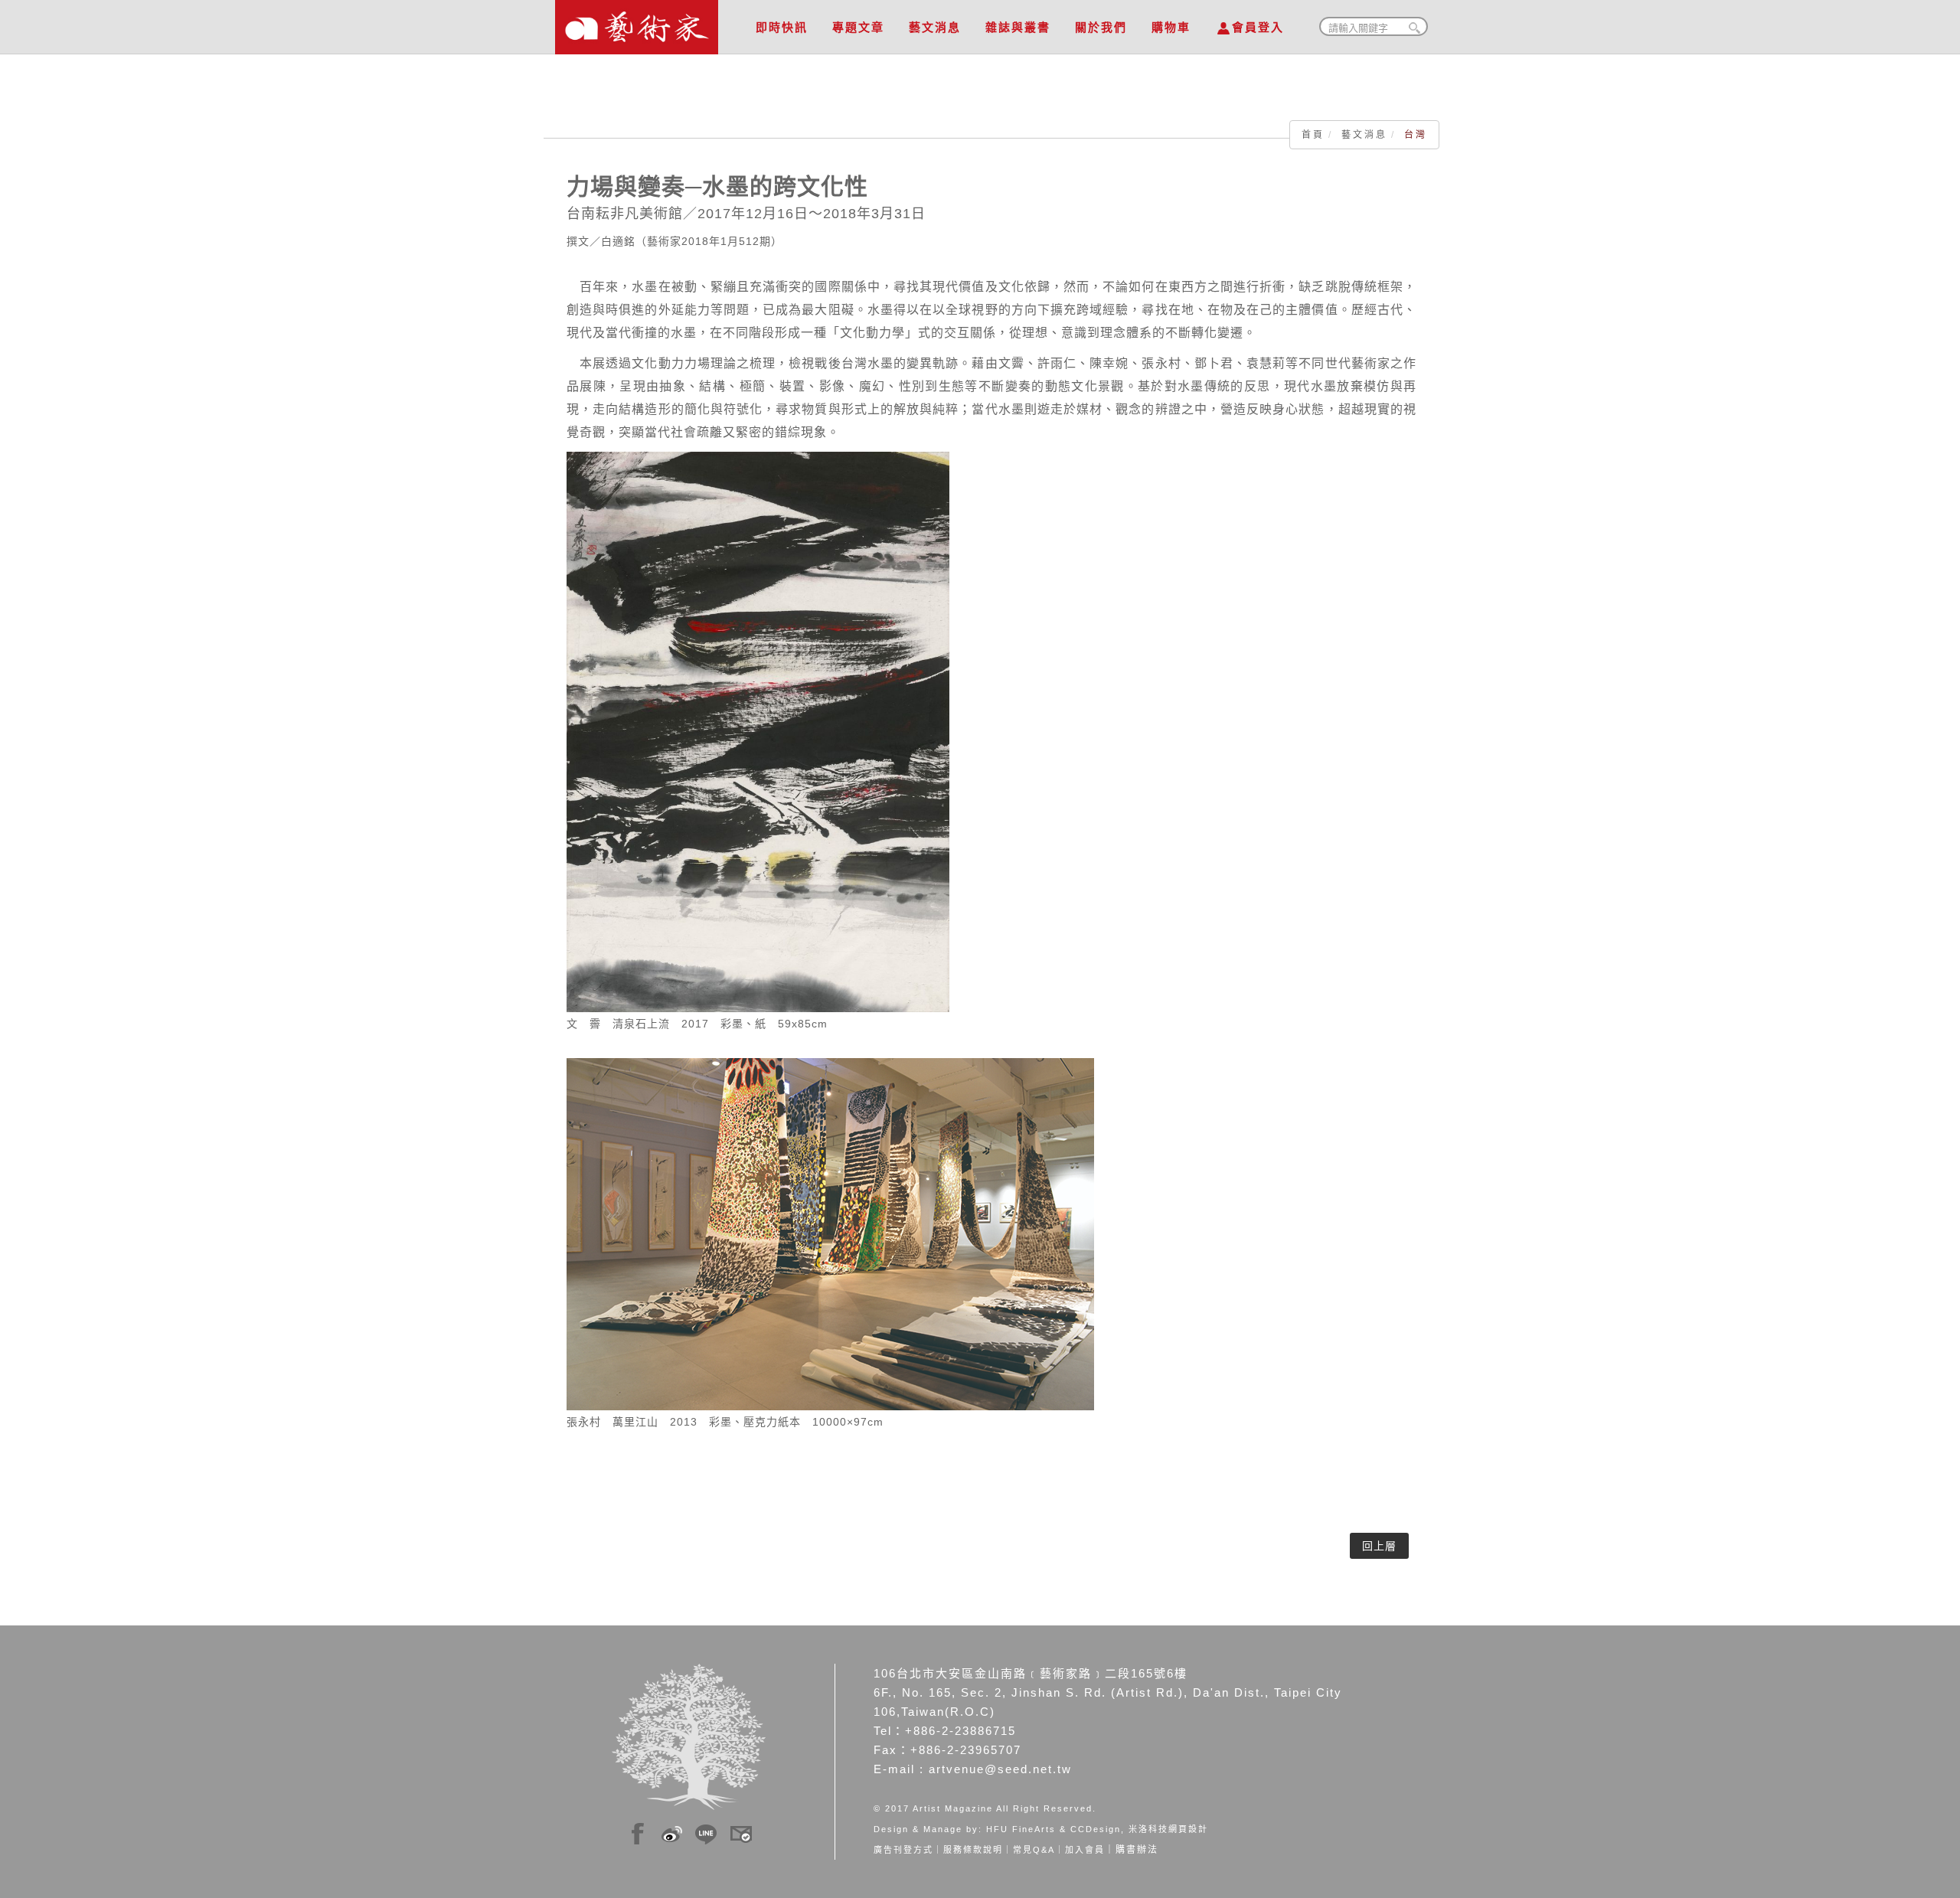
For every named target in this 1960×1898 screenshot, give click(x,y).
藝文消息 (935, 27)
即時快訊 (782, 27)
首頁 (1313, 135)
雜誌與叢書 (1018, 27)
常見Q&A (1034, 1850)
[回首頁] (637, 23)
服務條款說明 (973, 1850)
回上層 (1379, 1546)
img (638, 1831)
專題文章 (858, 27)
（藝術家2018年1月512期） (709, 241)
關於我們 (1101, 27)
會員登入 (1258, 27)
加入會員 (1085, 1850)
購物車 (1171, 27)
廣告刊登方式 (903, 1850)
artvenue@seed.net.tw (1000, 1769)
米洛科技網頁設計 (1168, 1829)
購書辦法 (1137, 1850)
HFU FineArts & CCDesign (1053, 1829)
